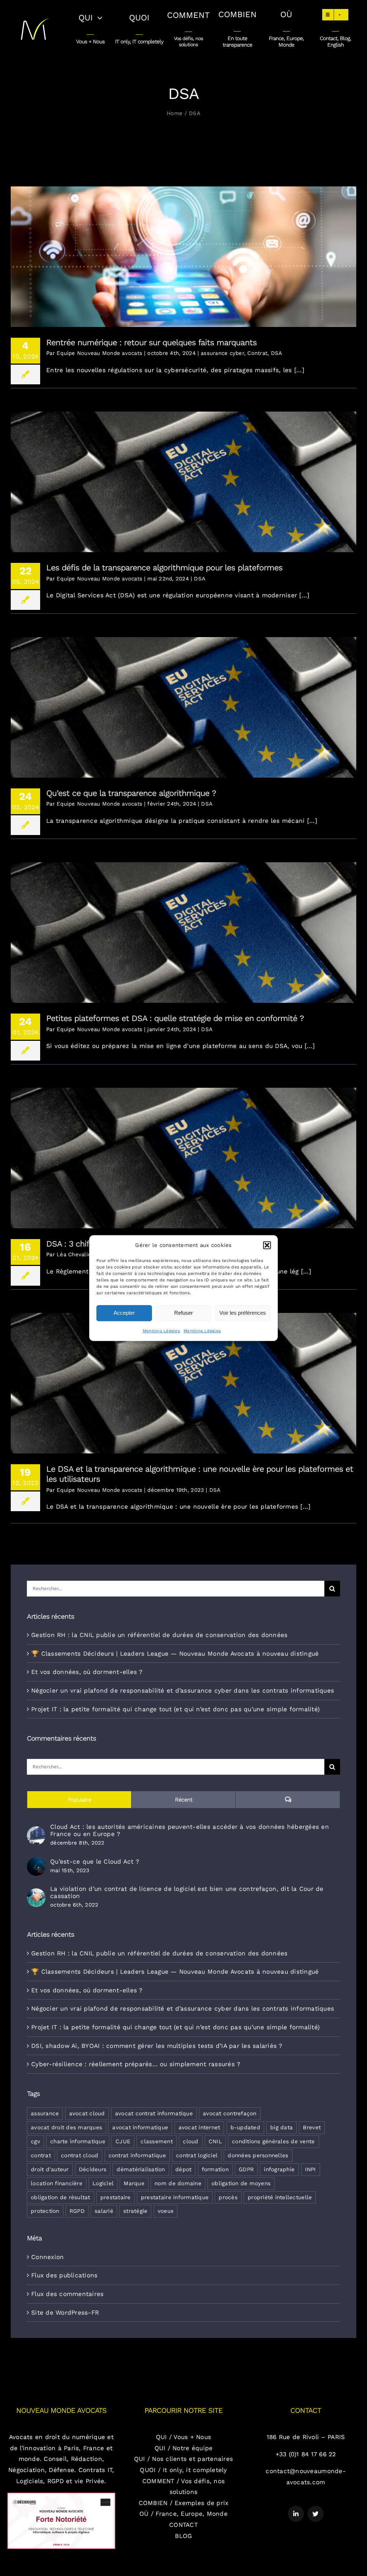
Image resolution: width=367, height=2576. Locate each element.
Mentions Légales (161, 1331)
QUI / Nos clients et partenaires (183, 2459)
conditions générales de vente (273, 2141)
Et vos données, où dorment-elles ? (87, 1672)
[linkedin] (296, 2514)
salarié (104, 2211)
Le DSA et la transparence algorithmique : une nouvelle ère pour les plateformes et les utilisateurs (184, 1378)
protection (45, 2211)
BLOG (183, 2536)
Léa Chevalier (75, 1254)
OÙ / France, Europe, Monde (183, 2514)
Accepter (124, 1313)
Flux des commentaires (67, 2294)
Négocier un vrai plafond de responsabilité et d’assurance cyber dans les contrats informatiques (183, 1690)
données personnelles (258, 2155)
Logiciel (103, 2183)
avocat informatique (140, 2127)
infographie (279, 2169)
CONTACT (183, 2525)
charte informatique (78, 2141)
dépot (183, 2169)
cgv (35, 2141)
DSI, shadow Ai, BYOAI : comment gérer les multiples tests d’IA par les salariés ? (157, 2046)
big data (282, 2127)
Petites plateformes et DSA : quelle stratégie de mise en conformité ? (184, 927)
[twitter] (316, 2514)
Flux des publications (64, 2275)
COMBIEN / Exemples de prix (184, 2503)
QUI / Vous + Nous (183, 2437)
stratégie (135, 2211)
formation (215, 2169)
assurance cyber (222, 353)
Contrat (257, 353)
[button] (267, 1245)
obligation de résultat (61, 2197)
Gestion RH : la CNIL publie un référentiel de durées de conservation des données (159, 1635)
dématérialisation (141, 2169)
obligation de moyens (241, 2183)
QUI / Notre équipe (184, 2448)
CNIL (215, 2141)
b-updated (245, 2127)
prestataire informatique (175, 2197)
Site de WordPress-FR (65, 2312)
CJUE (123, 2141)
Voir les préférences (243, 1313)
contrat (41, 2155)
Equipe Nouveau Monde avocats (99, 353)
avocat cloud (87, 2114)
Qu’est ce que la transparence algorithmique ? (184, 701)
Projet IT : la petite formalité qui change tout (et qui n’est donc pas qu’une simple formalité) (175, 1709)
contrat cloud (80, 2155)
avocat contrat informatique (154, 2114)
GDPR (246, 2169)
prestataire (116, 2197)
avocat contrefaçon (230, 2114)
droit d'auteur (50, 2169)
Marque (134, 2183)
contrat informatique (137, 2155)
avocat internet (199, 2127)
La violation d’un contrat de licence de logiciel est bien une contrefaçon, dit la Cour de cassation (187, 1892)
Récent (184, 1800)
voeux (166, 2211)
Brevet (312, 2127)
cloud (190, 2141)
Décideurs (93, 2169)
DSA (277, 353)
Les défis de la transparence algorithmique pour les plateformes (184, 476)
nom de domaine (178, 2183)
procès (228, 2197)
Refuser (183, 1313)
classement (157, 2141)
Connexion (47, 2257)
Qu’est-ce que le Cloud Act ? (95, 1861)
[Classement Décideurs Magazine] (61, 2495)
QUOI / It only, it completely (183, 2470)
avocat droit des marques (66, 2127)
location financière (57, 2183)
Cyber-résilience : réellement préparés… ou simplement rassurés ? (136, 2064)
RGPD (77, 2211)
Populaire (79, 1800)
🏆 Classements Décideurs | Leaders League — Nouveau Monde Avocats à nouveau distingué (175, 1654)
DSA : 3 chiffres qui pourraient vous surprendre (184, 1152)
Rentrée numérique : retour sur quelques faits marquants (184, 251)
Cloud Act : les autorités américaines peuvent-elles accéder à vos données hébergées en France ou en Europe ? (190, 1830)
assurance (45, 2114)
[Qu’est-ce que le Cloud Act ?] (36, 1863)
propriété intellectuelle (280, 2197)
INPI (311, 2169)
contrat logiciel (197, 2155)
